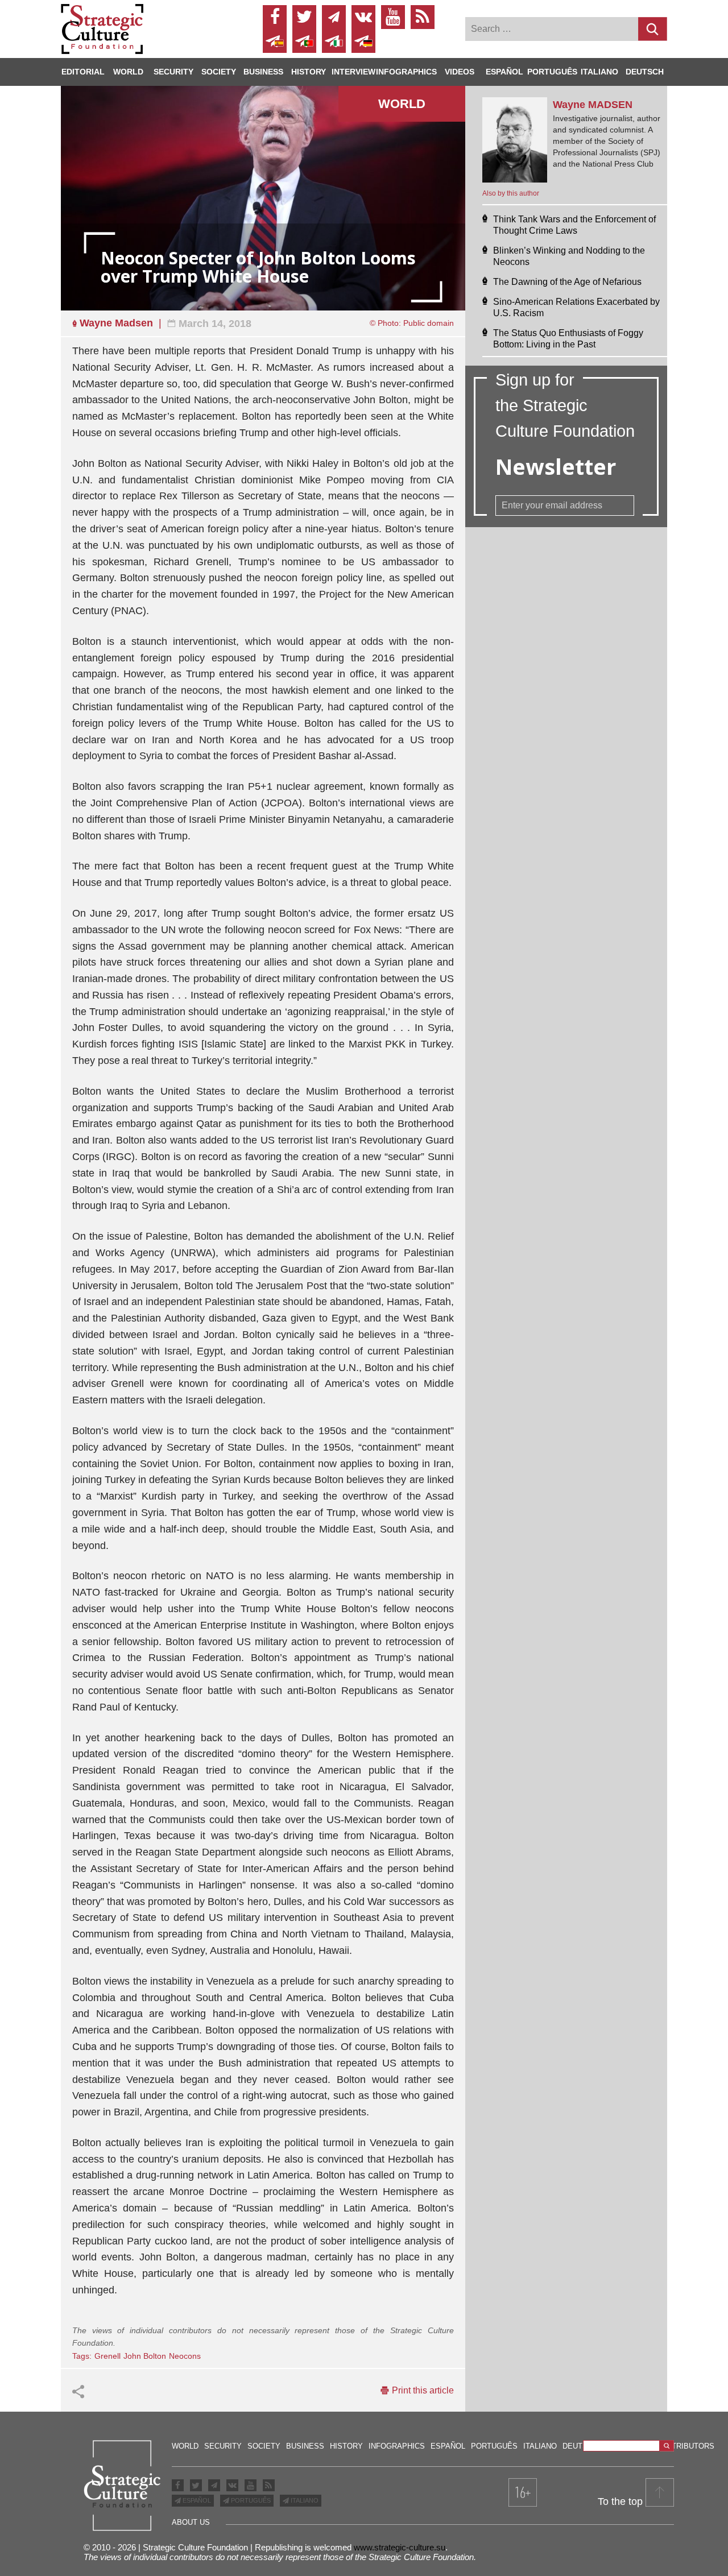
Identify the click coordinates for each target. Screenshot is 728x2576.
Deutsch (645, 72)
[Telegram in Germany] (363, 41)
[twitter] (304, 17)
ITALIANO (304, 2500)
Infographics (397, 2446)
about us (191, 2522)
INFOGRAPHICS (406, 72)
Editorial (83, 72)
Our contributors (676, 2446)
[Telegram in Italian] (334, 41)
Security (173, 72)
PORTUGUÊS (250, 2500)
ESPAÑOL (196, 2500)
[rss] (423, 17)
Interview (353, 72)
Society (219, 72)
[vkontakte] (363, 17)
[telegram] (334, 17)
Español (504, 72)
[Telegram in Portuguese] (304, 41)
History (309, 72)
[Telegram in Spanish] (275, 41)
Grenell (107, 2356)
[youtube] (393, 17)
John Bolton (145, 2356)
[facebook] (275, 17)
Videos (460, 72)
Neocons (185, 2356)
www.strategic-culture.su (400, 2547)
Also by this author (511, 193)
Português (552, 72)
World (128, 72)
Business (263, 72)
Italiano (599, 72)
